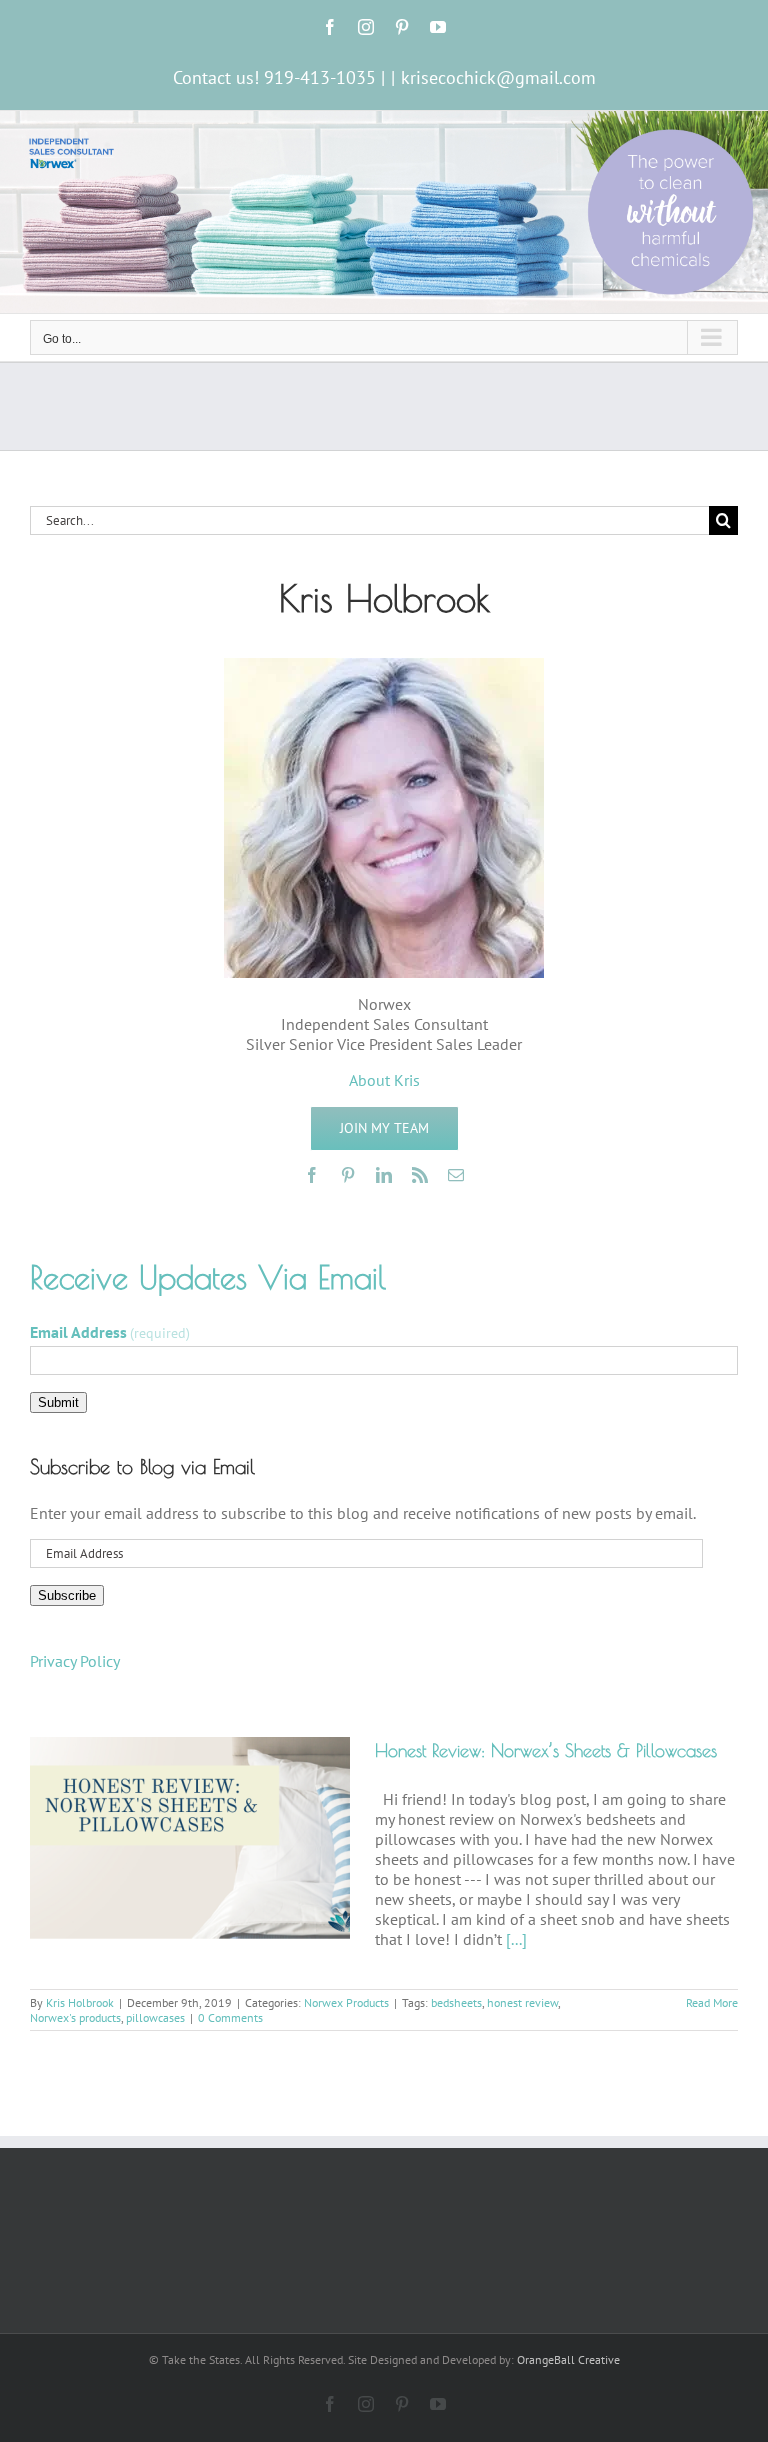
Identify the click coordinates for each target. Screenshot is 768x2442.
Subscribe (67, 1595)
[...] (516, 1939)
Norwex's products (75, 2017)
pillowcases (155, 2017)
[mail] (456, 1175)
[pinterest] (348, 1175)
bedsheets (456, 2002)
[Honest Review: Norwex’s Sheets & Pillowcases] (190, 1838)
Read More (712, 2002)
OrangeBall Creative (568, 2359)
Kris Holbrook (80, 2002)
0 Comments (230, 2017)
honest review (522, 2002)
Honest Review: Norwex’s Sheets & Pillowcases (546, 1750)
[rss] (420, 1175)
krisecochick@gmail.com (498, 77)
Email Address (110, 1332)
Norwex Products (346, 2002)
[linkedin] (384, 1175)
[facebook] (312, 1175)
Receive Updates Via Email (208, 1277)
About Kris (384, 1080)
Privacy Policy (75, 1661)
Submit (58, 1402)
